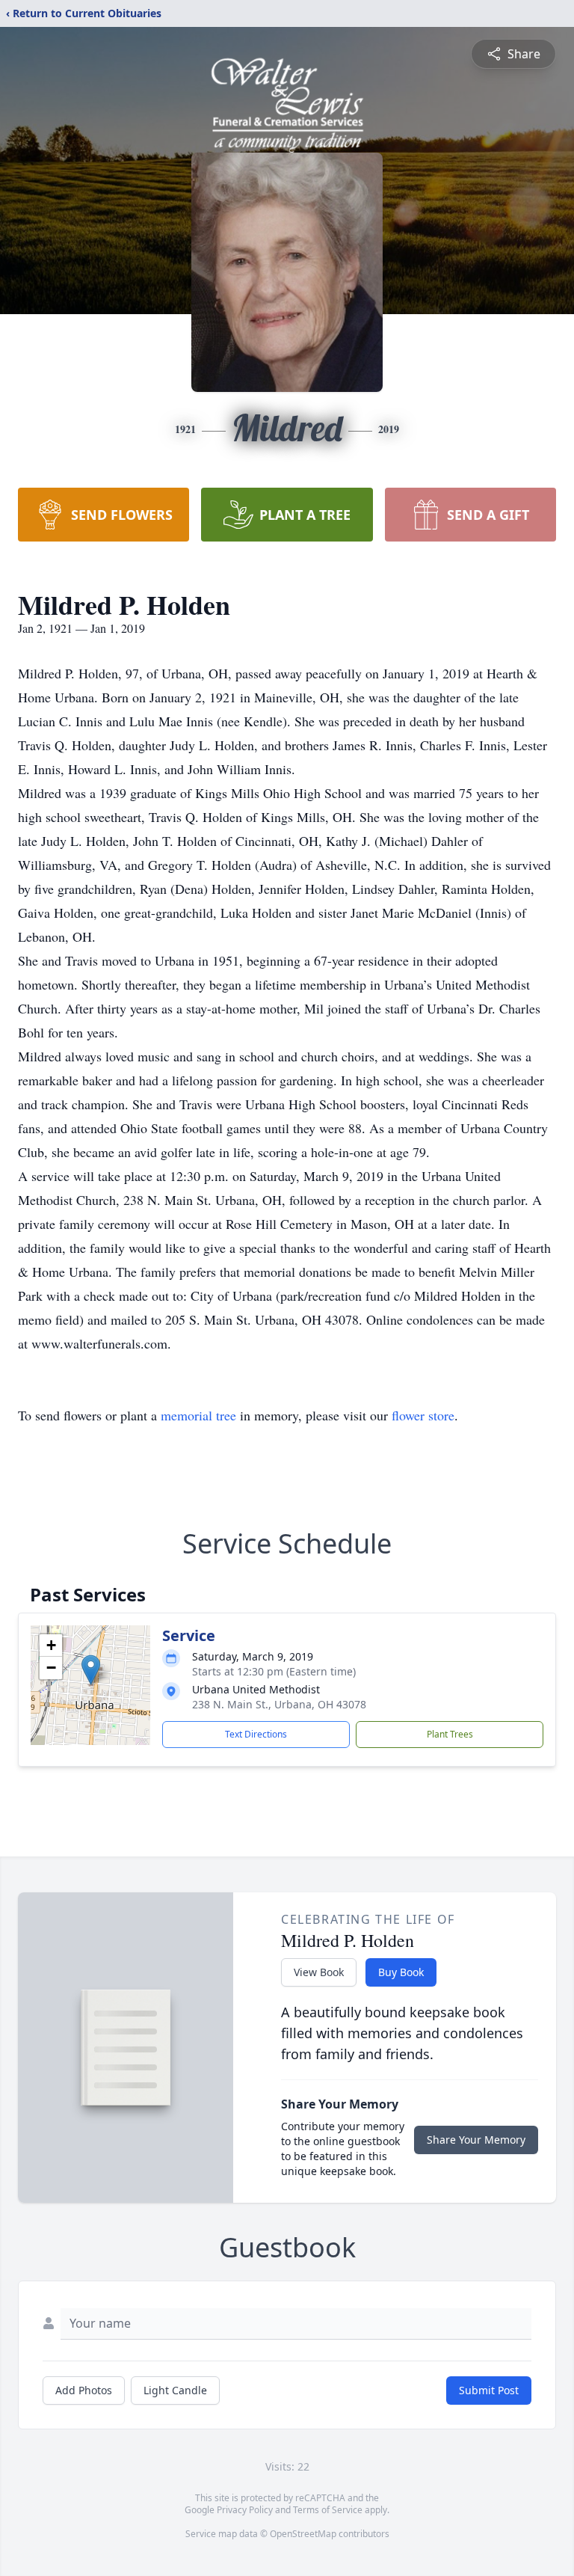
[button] (91, 1670)
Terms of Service (328, 2510)
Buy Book (401, 1972)
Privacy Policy (245, 2510)
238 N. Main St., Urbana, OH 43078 (279, 1704)
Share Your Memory (476, 2140)
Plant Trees (450, 1734)
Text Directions (256, 1734)
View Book (319, 1972)
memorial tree (198, 1415)
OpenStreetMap (303, 2534)
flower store (423, 1415)
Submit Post (489, 2390)
